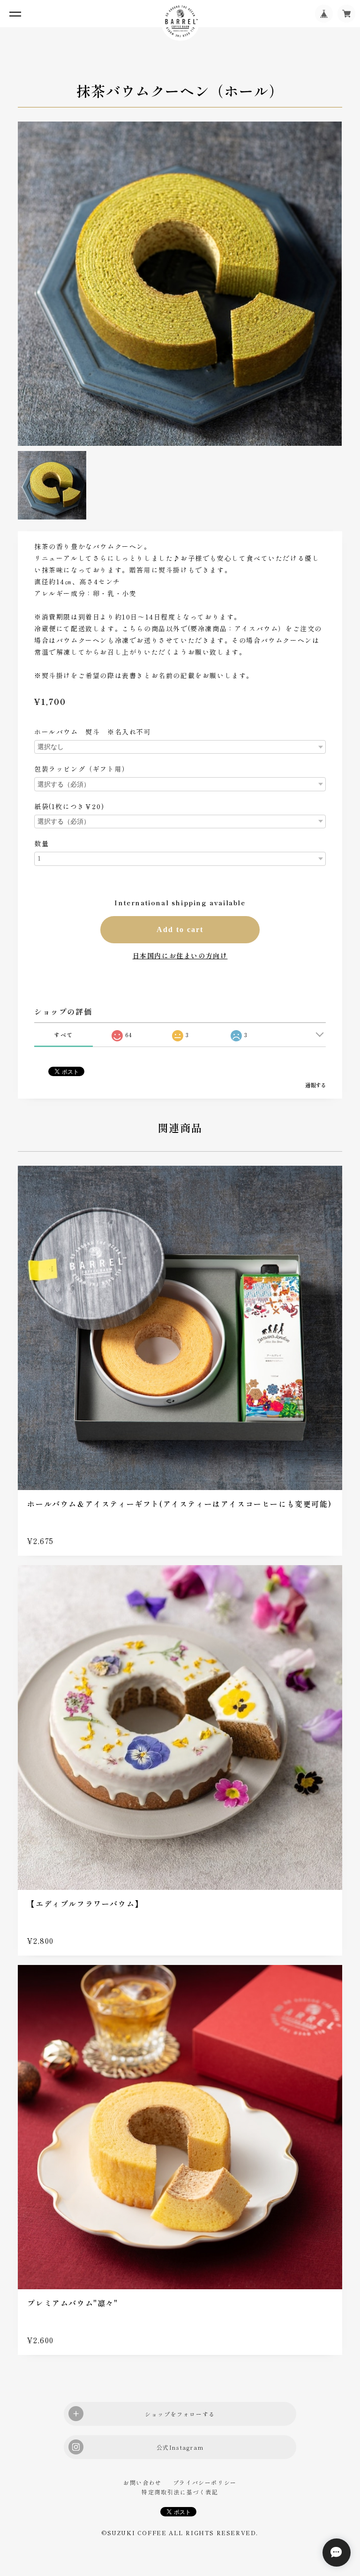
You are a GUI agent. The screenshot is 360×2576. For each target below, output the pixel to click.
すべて (64, 1035)
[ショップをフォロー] (180, 2414)
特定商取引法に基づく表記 (180, 2492)
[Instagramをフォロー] (180, 2447)
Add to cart (180, 929)
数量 (41, 843)
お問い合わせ (142, 2482)
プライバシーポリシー (205, 2482)
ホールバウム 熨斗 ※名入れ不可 (93, 732)
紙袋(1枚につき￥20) (69, 806)
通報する (315, 1085)
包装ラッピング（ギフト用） (82, 769)
